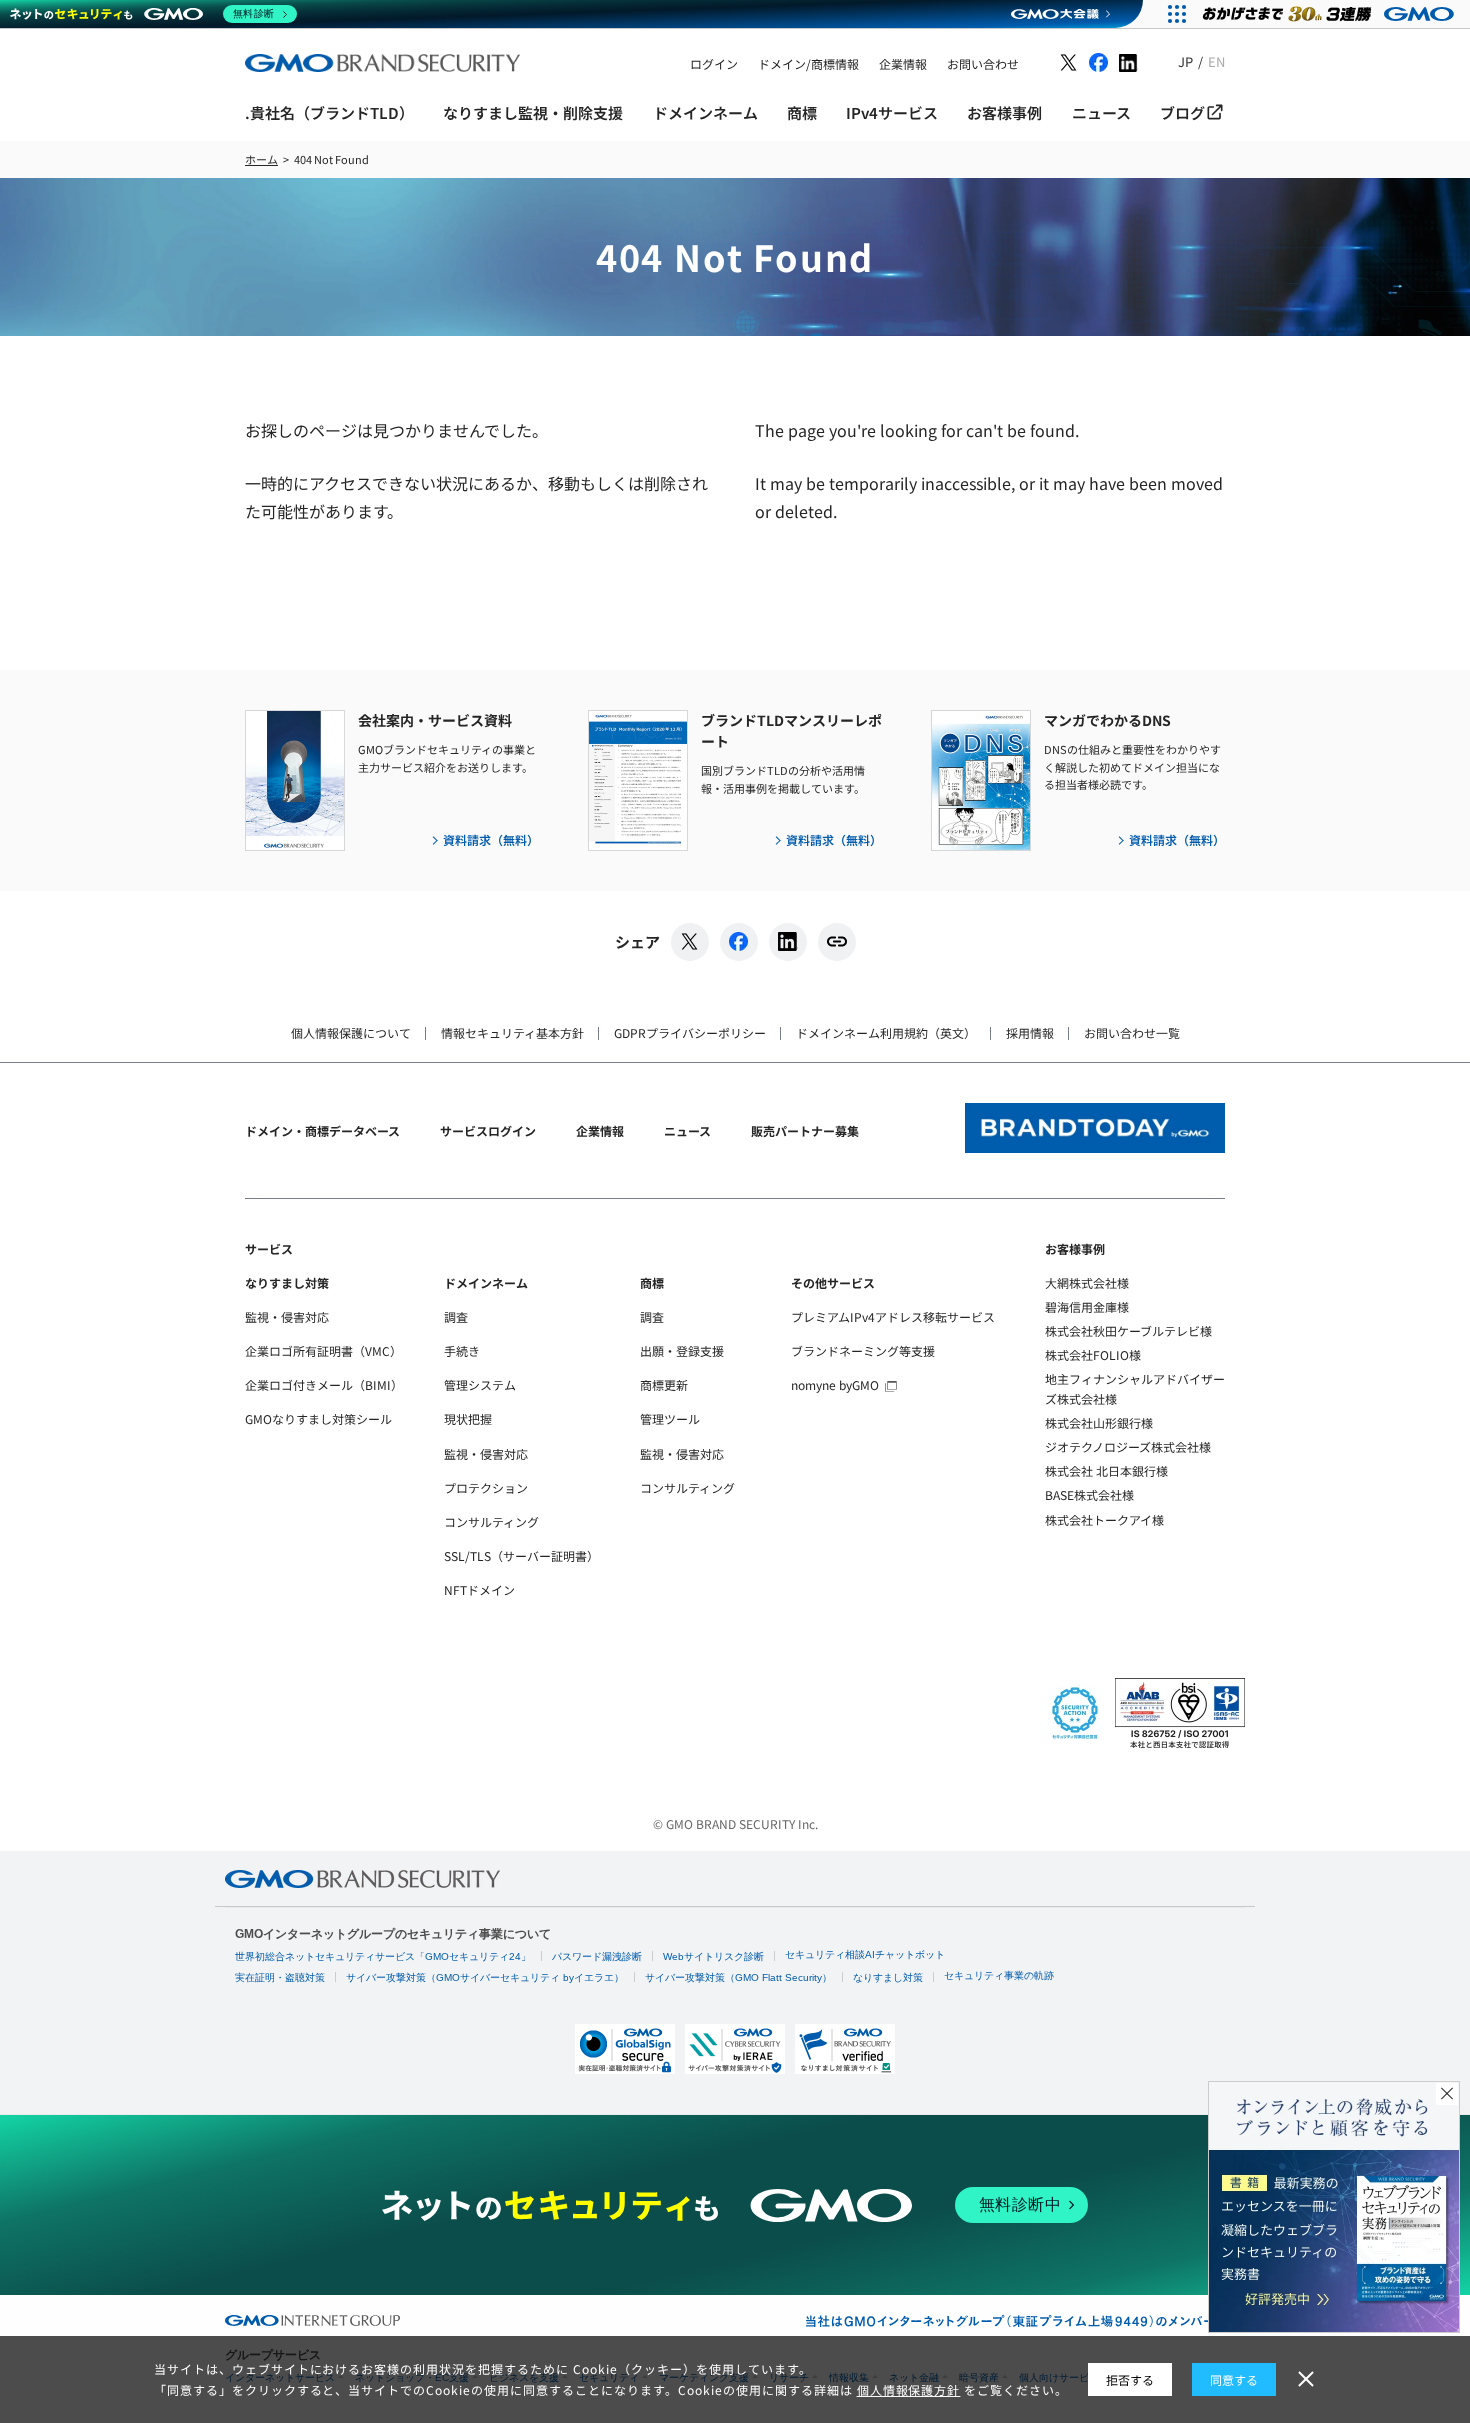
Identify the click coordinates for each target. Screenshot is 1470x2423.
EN (1216, 61)
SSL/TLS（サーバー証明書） (521, 1555)
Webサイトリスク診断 (713, 1956)
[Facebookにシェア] (739, 942)
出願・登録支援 (682, 1350)
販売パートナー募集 (805, 1130)
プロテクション (486, 1487)
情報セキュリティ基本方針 (512, 1032)
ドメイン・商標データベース (322, 1130)
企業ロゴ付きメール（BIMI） (324, 1384)
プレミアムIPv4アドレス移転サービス (893, 1316)
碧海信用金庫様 (1087, 1306)
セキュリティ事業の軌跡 (999, 1975)
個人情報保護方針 (909, 2389)
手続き (462, 1350)
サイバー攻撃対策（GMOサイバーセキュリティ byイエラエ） (485, 1977)
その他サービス (833, 1282)
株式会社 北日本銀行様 (1106, 1470)
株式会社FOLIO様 (1093, 1354)
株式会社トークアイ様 (1104, 1519)
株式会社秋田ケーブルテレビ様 (1128, 1330)
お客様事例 (1075, 1248)
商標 (652, 1282)
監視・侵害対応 (287, 1316)
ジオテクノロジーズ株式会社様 (1128, 1446)
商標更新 (664, 1384)
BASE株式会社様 (1089, 1494)
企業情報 (600, 1130)
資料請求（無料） (491, 839)
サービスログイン (488, 1130)
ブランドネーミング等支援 (863, 1350)
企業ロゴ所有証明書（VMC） (323, 1350)
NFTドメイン (479, 1589)
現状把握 (468, 1418)
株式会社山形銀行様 (1099, 1422)
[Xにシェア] (690, 942)
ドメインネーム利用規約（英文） (886, 1032)
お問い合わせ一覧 (1132, 1032)
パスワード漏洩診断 (597, 1956)
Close (1447, 2094)
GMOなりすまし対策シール (318, 1418)
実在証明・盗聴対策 (280, 1977)
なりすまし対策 (287, 1282)
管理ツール (670, 1418)
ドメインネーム (486, 1282)
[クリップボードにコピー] (837, 942)
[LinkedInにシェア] (788, 942)
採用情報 (1030, 1032)
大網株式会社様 (1087, 1282)
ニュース (687, 1130)
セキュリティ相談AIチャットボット (865, 1954)
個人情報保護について (351, 1032)
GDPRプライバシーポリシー (690, 1032)
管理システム (480, 1384)
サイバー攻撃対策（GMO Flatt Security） (738, 1977)
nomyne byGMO (835, 1384)
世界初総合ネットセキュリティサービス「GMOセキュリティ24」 (383, 1956)
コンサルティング (491, 1521)
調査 (456, 1316)
